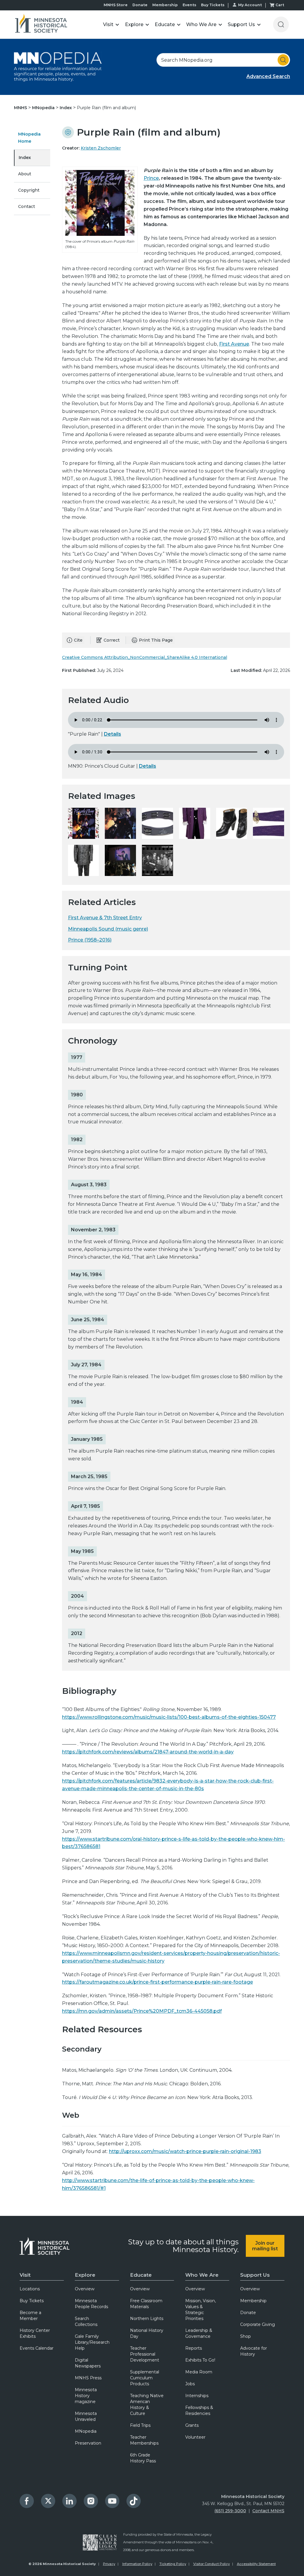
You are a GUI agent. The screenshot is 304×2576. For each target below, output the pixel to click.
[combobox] (223, 60)
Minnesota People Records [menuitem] (91, 2304)
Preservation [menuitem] (88, 2443)
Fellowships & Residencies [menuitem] (199, 2410)
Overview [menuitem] (85, 2289)
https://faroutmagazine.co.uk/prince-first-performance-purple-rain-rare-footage (157, 1982)
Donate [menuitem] (248, 2313)
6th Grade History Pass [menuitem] (143, 2458)
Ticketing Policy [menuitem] (173, 2564)
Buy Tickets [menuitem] (32, 2301)
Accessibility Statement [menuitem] (256, 2564)
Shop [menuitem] (246, 2336)
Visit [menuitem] (25, 2275)
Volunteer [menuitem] (195, 2437)
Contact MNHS (268, 2511)
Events (189, 5)
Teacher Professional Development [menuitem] (145, 2354)
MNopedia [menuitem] (86, 2431)
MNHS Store (116, 5)
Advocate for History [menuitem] (254, 2351)
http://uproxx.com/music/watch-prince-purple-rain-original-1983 (185, 2151)
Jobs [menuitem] (190, 2384)
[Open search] (281, 24)
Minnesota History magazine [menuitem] (86, 2396)
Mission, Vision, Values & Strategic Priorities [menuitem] (201, 2310)
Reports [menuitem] (194, 2348)
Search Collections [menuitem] (86, 2321)
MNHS (21, 108)
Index (66, 108)
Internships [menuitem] (197, 2396)
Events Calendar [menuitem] (37, 2348)
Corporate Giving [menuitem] (258, 2324)
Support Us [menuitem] (255, 2275)
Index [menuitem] (25, 158)
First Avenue (234, 344)
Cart (280, 5)
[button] (111, 24)
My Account (250, 5)
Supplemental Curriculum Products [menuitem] (145, 2378)
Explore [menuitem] (85, 2275)
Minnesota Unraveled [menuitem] (86, 2416)
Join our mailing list (265, 2246)
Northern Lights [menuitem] (147, 2319)
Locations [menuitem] (30, 2289)
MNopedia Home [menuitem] (29, 138)
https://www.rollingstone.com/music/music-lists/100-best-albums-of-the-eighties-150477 (169, 1717)
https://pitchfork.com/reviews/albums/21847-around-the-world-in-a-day (148, 1752)
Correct (112, 640)
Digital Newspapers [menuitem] (88, 2363)
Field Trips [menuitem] (140, 2425)
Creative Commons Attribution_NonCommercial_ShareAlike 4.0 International (145, 657)
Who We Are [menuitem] (202, 2275)
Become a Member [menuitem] (30, 2316)
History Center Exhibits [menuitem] (35, 2333)
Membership (165, 5)
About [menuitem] (25, 174)
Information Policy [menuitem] (137, 2564)
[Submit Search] (283, 60)
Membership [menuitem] (253, 2301)
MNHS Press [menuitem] (88, 2378)
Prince (151, 178)
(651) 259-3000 (230, 2511)
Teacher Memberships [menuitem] (144, 2440)
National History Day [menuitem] (147, 2333)
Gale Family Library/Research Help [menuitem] (92, 2342)
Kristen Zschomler (101, 148)
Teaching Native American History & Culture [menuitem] (147, 2405)
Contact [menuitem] (27, 206)
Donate (140, 5)
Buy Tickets (213, 5)
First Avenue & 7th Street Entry (105, 918)
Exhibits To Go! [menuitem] (200, 2360)
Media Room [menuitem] (199, 2372)
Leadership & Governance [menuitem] (199, 2333)
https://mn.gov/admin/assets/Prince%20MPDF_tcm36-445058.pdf (142, 2011)
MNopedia (44, 108)
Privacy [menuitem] (109, 2564)
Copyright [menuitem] (29, 190)
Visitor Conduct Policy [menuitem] (212, 2564)
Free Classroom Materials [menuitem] (146, 2304)
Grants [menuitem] (192, 2425)
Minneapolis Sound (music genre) (108, 929)
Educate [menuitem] (141, 2275)
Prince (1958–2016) (90, 940)
